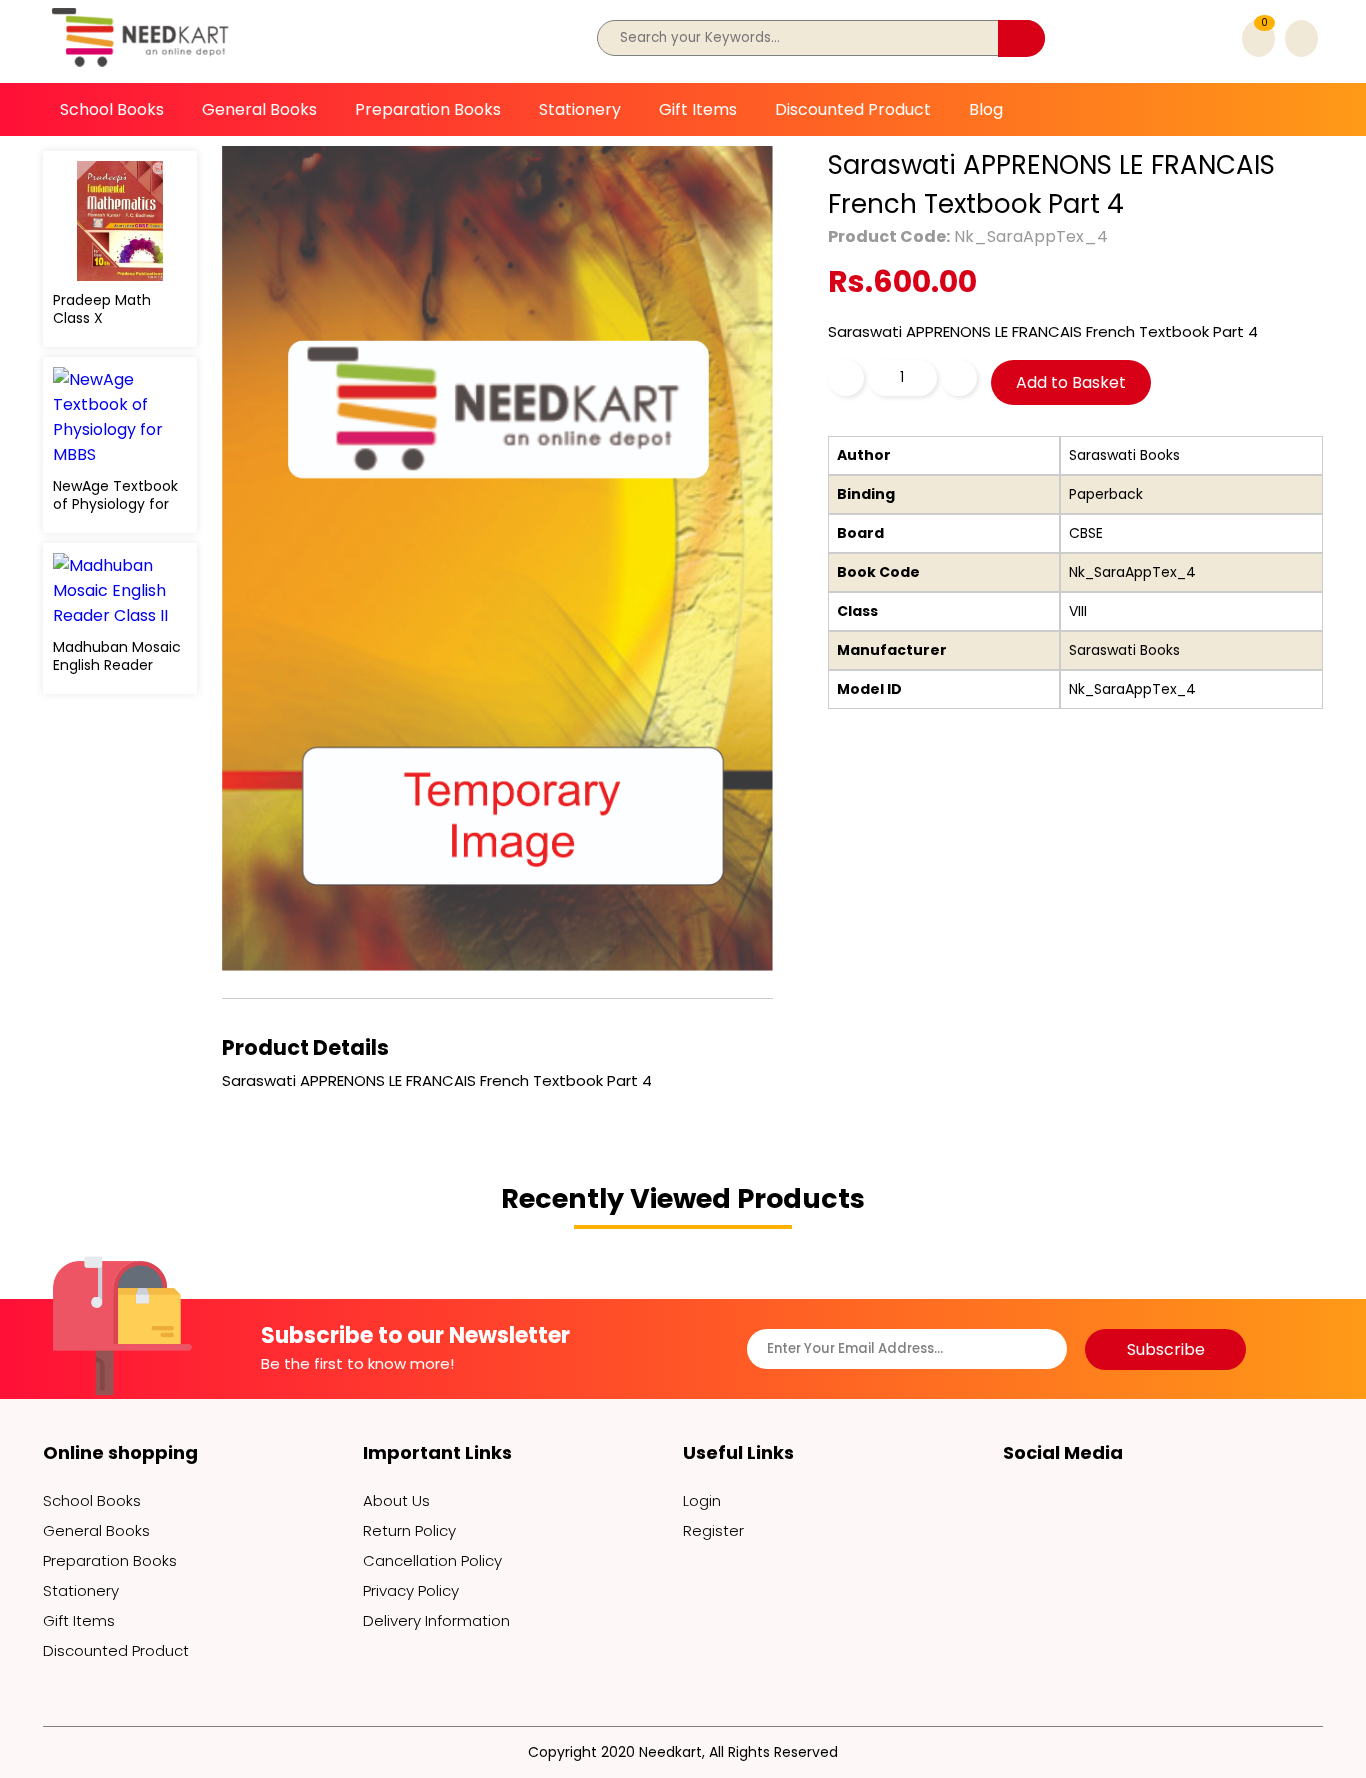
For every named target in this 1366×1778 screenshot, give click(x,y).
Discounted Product (853, 109)
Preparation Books (428, 109)
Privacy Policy (411, 1590)
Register (713, 1530)
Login (702, 1500)
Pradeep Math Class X (102, 309)
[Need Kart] (143, 70)
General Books (259, 109)
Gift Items (698, 109)
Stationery (580, 109)
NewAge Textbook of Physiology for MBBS (115, 504)
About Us (396, 1500)
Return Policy (409, 1530)
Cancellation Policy (432, 1560)
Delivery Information (436, 1620)
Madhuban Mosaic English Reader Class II (117, 665)
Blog (986, 109)
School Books (112, 109)
